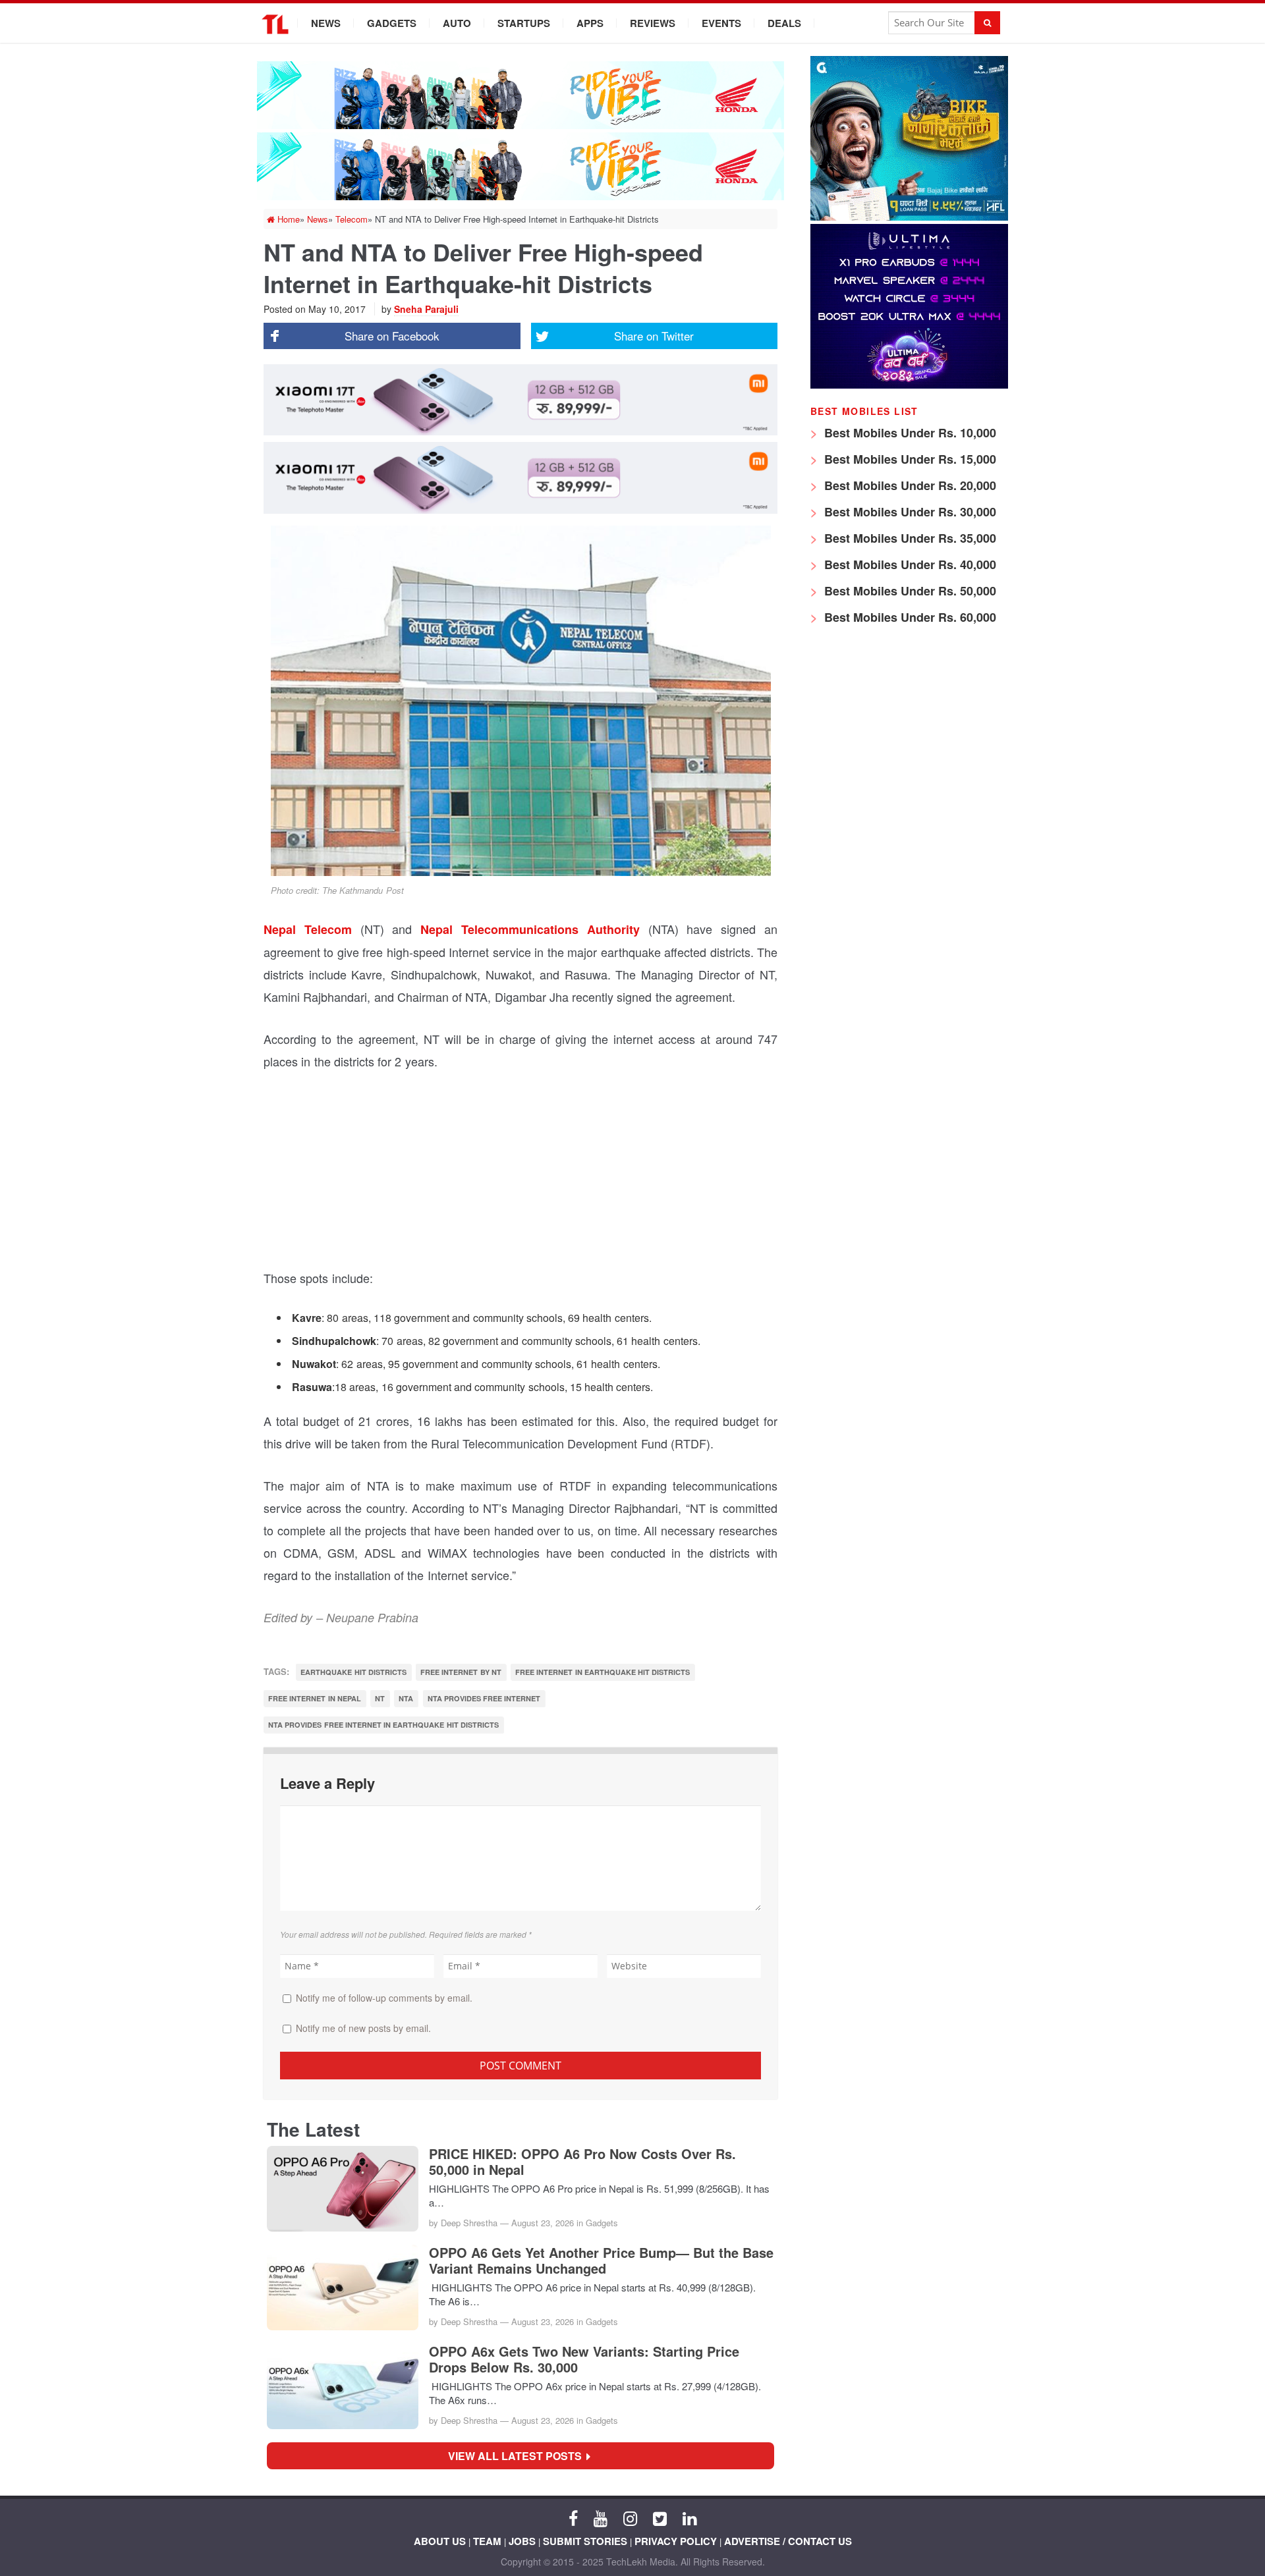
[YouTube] (601, 2517)
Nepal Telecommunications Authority (530, 929)
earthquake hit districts (353, 1672)
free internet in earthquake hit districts (603, 1672)
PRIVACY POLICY (676, 2541)
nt (380, 1698)
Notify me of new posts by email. (363, 2028)
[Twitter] (660, 2517)
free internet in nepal (315, 1698)
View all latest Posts (519, 2456)
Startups (524, 23)
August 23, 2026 (543, 2223)
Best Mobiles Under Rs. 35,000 (909, 538)
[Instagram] (630, 2517)
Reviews (653, 23)
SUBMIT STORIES (585, 2541)
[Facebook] (573, 2517)
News (326, 23)
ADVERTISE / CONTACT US (788, 2541)
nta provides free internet (484, 1698)
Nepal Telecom (308, 929)
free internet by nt (461, 1672)
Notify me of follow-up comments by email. (384, 1998)
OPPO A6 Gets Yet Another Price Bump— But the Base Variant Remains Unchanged (601, 2261)
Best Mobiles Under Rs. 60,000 (909, 617)
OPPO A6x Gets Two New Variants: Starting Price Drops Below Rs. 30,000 (584, 2359)
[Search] (987, 23)
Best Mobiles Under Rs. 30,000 (909, 512)
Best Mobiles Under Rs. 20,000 (909, 485)
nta (406, 1698)
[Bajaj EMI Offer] (909, 217)
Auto (457, 23)
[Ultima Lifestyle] (909, 385)
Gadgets (392, 23)
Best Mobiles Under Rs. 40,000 (909, 564)
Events (721, 23)
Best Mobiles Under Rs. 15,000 (909, 459)
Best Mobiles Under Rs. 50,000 (909, 591)
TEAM (487, 2541)
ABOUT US (440, 2541)
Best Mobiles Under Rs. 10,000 (909, 433)
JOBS (522, 2541)
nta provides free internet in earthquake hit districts (383, 1725)
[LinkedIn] (689, 2517)
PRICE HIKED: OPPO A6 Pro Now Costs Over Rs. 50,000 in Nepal (582, 2162)
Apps (590, 23)
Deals (784, 23)
